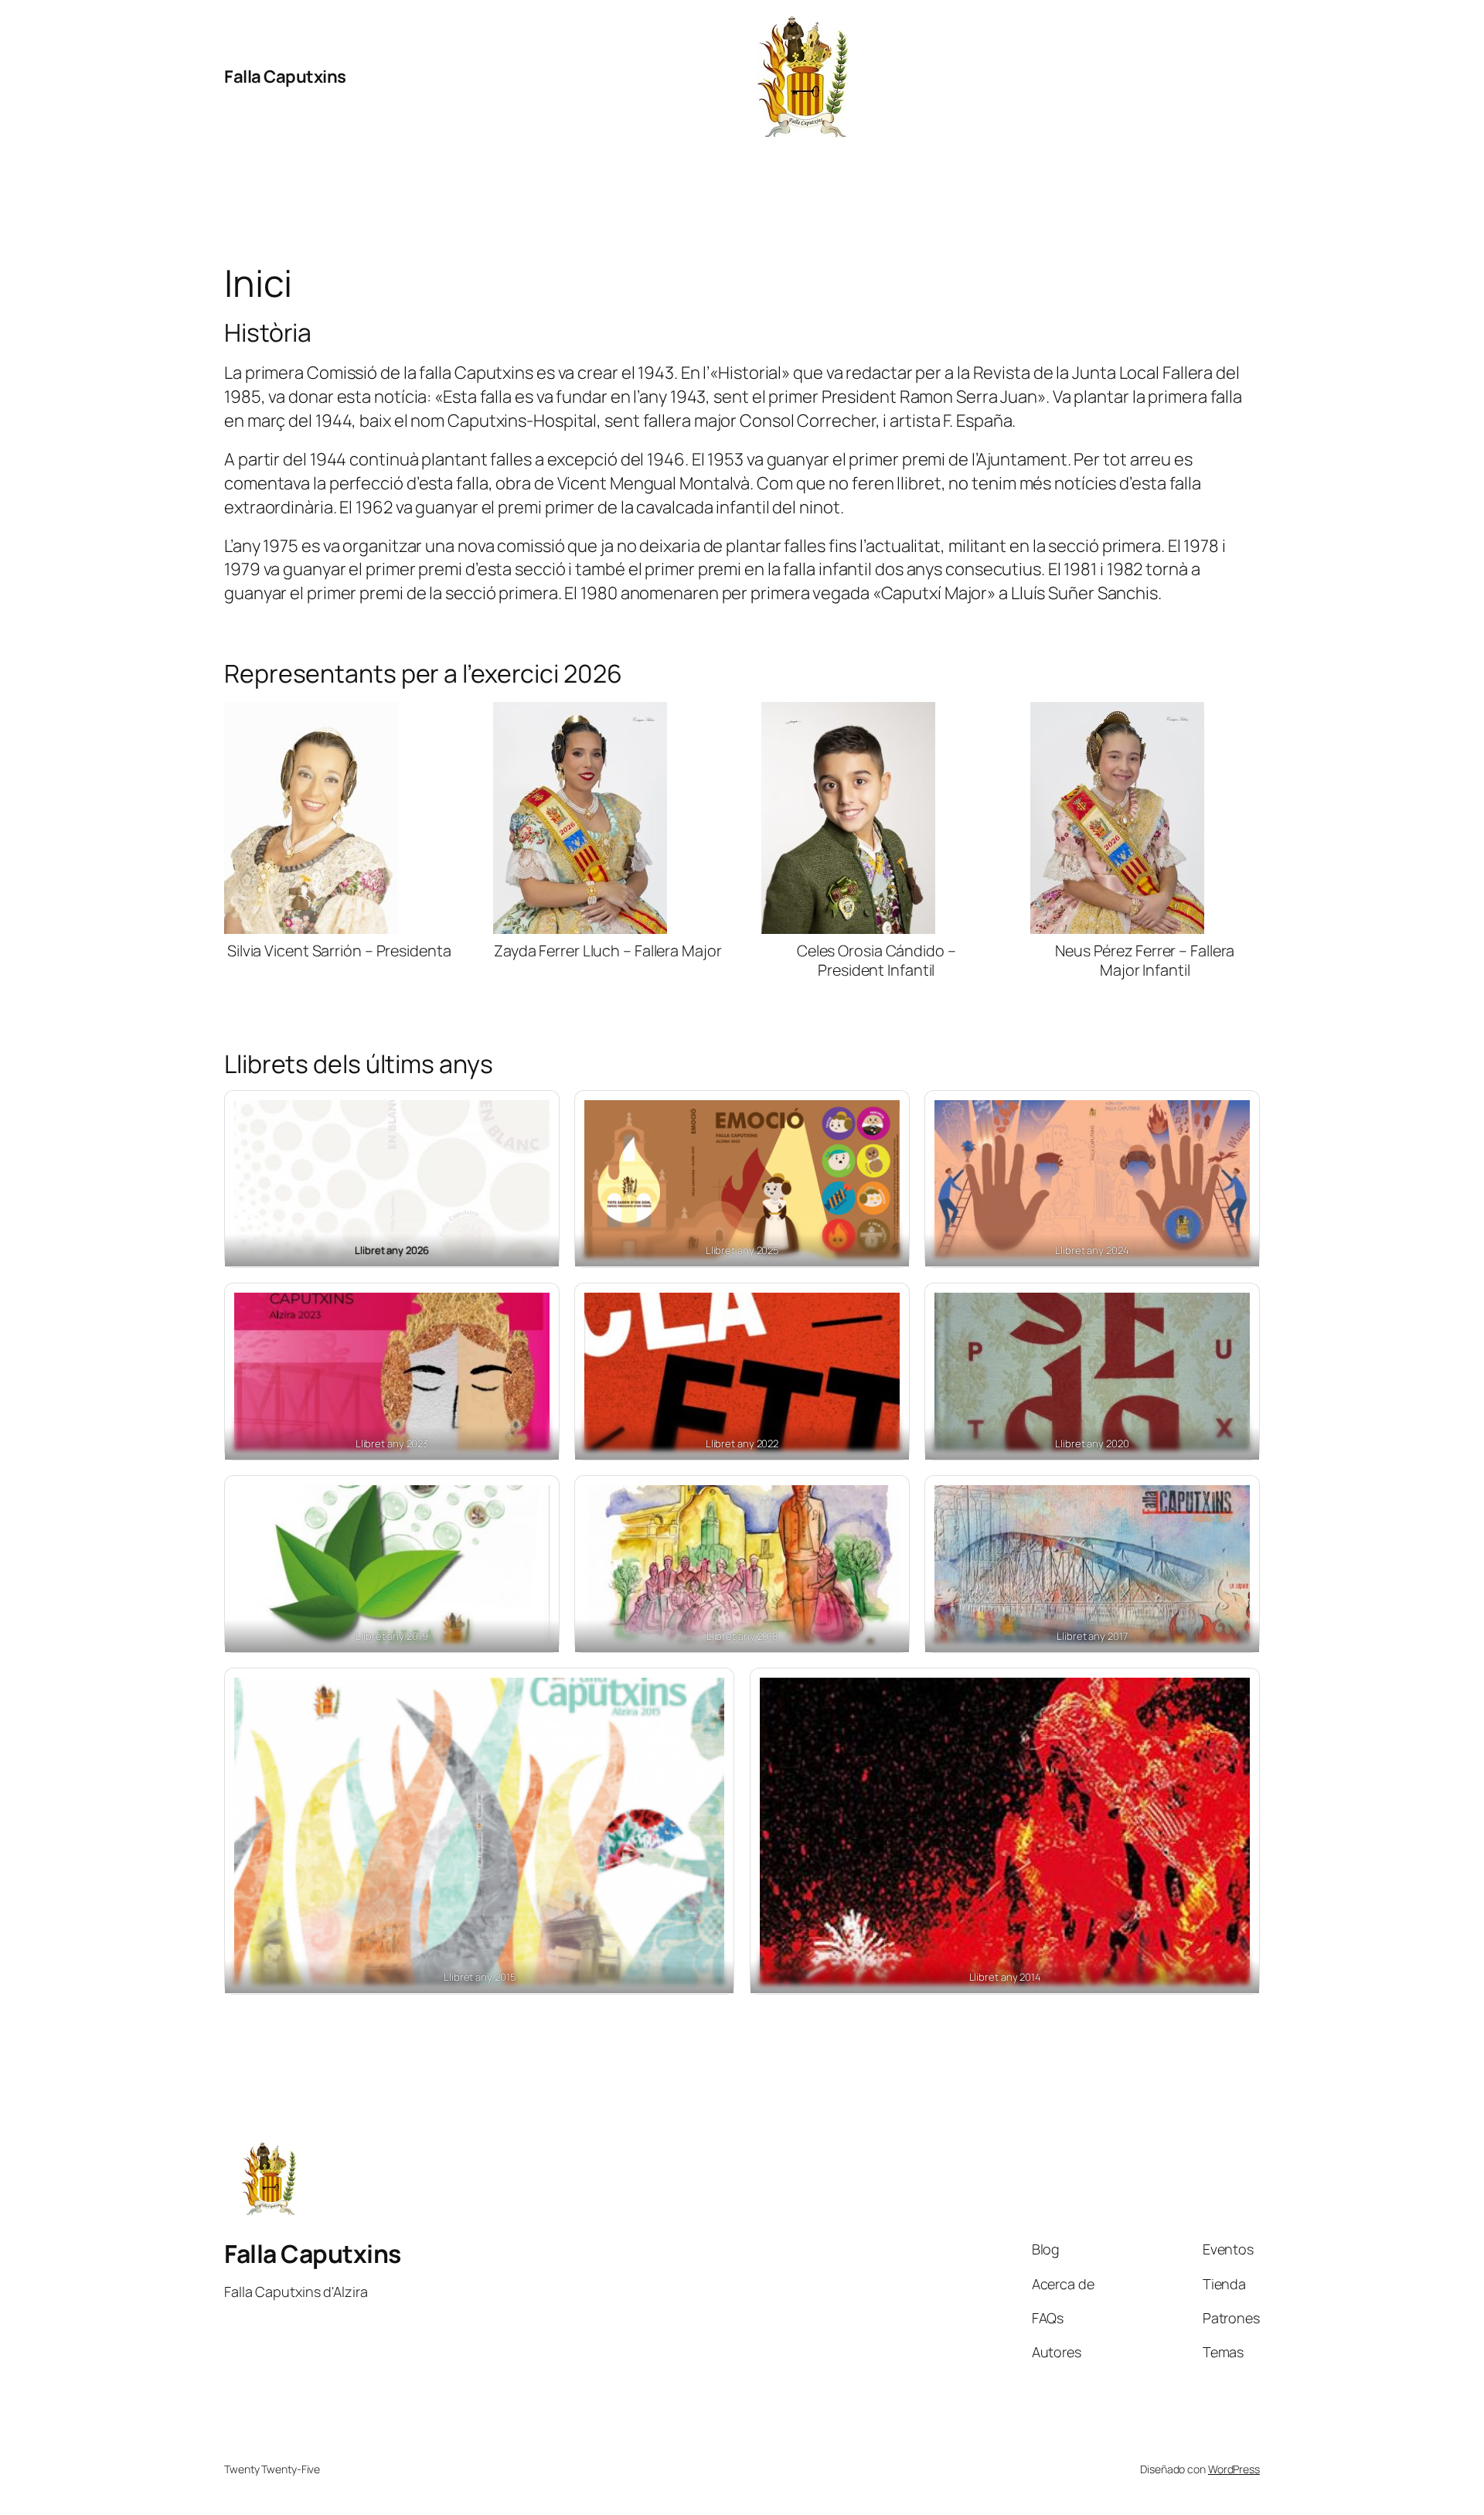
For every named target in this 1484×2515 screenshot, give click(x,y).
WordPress (1234, 2469)
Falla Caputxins (285, 77)
